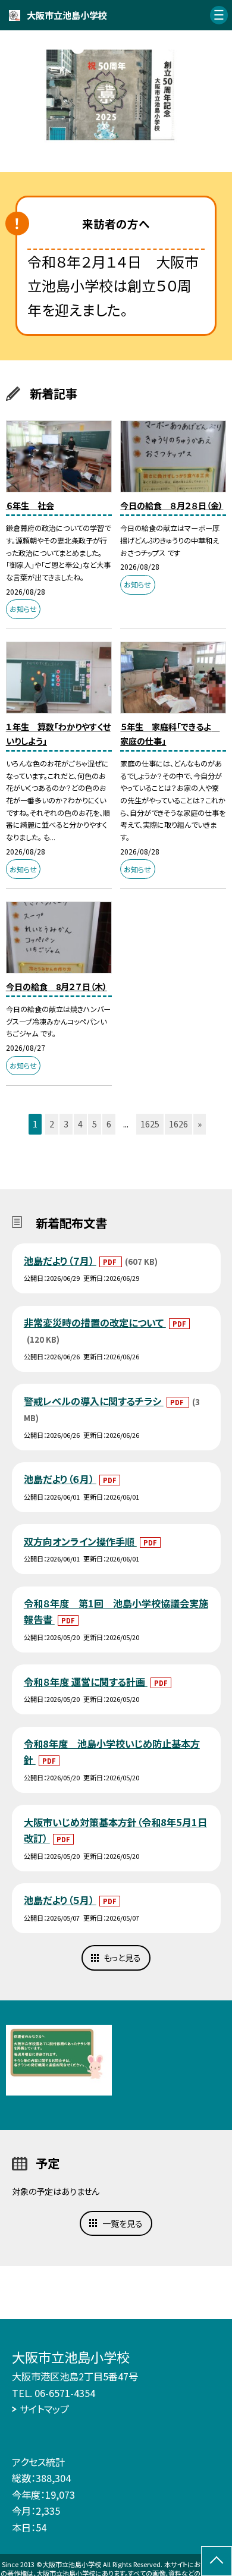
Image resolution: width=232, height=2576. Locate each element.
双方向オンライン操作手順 (80, 1541)
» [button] (200, 1124)
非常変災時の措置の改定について (95, 1322)
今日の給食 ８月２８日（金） (172, 505)
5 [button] (95, 1124)
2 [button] (52, 1124)
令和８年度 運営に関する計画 (86, 1682)
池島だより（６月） (60, 1479)
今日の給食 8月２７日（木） (57, 987)
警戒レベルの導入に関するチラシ (94, 1401)
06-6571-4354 (65, 2393)
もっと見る (122, 1958)
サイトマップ (44, 2409)
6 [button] (109, 1124)
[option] (116, 95)
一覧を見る (123, 2223)
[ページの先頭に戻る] (217, 2561)
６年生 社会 (30, 505)
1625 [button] (150, 1124)
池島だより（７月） (60, 1261)
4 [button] (80, 1124)
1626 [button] (178, 1124)
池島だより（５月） (60, 1900)
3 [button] (66, 1124)
